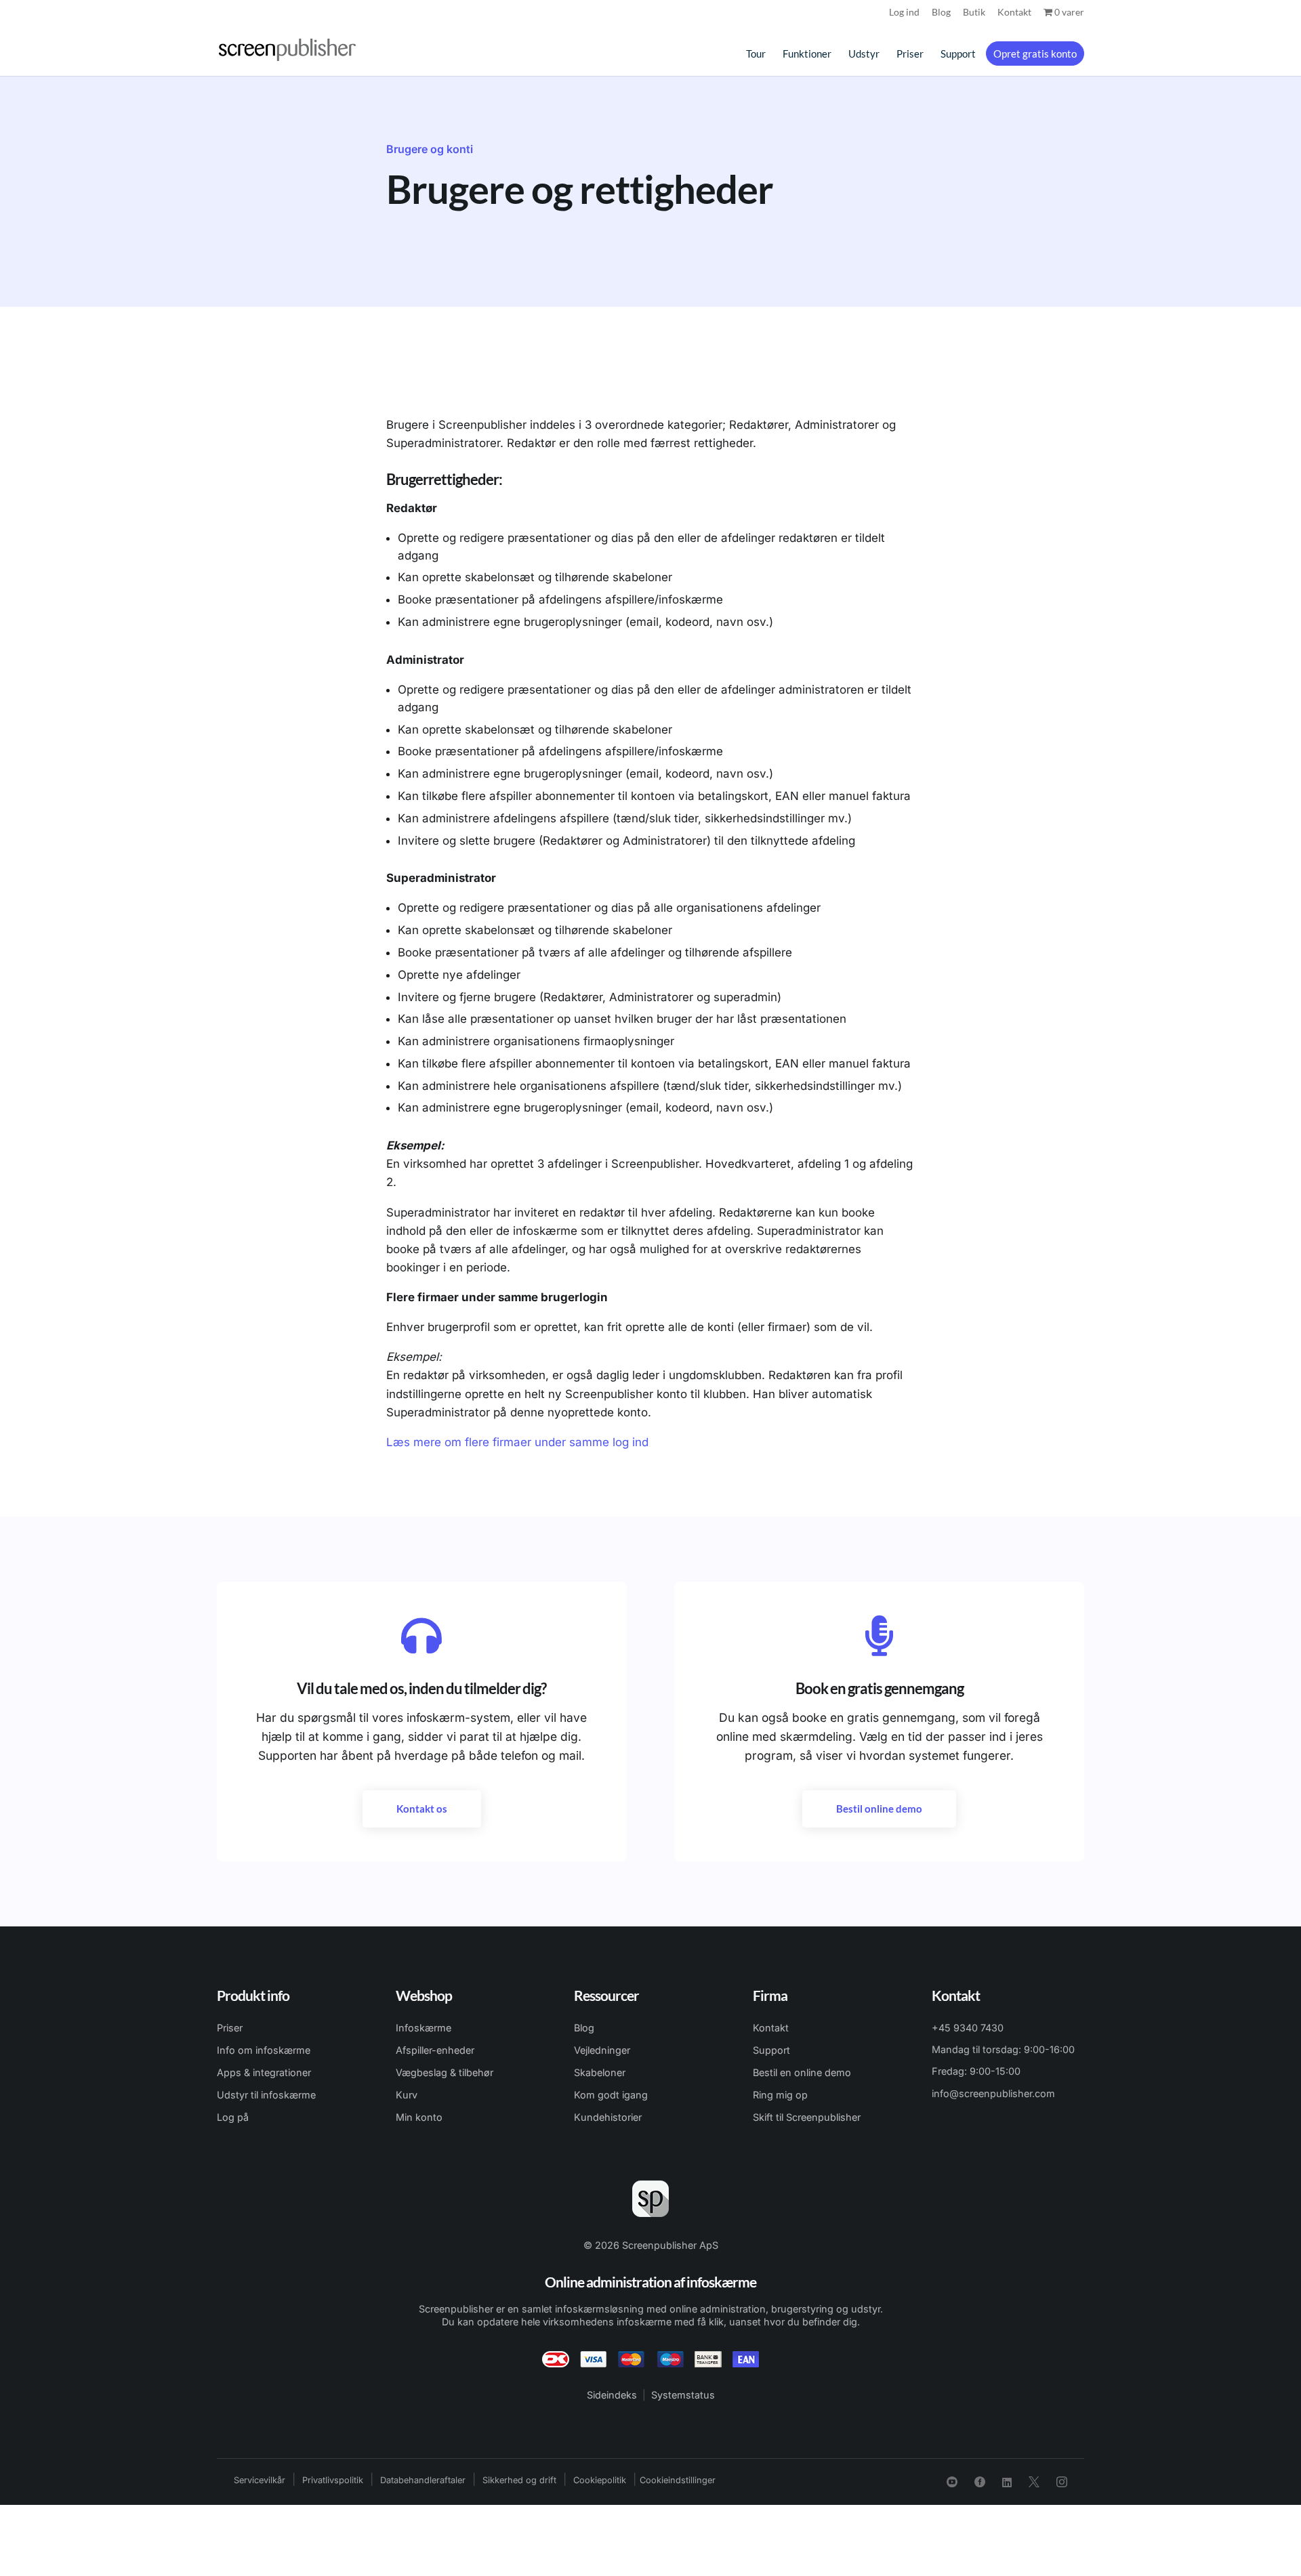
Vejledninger (602, 2050)
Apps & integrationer (264, 2072)
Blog (941, 13)
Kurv (407, 2095)
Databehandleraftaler (423, 2480)
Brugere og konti (430, 149)
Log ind (904, 13)
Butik (974, 13)
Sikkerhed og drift (519, 2480)
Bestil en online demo (802, 2072)
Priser (910, 54)
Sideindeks (612, 2395)
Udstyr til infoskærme (266, 2095)
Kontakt (1014, 13)
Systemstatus (683, 2395)
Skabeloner (600, 2072)
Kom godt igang (611, 2095)
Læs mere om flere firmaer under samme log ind (517, 1442)
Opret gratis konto (1035, 54)
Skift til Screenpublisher (807, 2117)
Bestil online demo (879, 1809)
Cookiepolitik (600, 2480)
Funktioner (807, 54)
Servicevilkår (260, 2480)
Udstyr (864, 54)
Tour (756, 54)
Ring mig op (780, 2095)
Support (958, 54)
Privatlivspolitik (333, 2480)
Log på (233, 2117)
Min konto (419, 2117)
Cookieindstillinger (678, 2480)
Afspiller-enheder (435, 2050)
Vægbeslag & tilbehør (445, 2072)
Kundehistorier (608, 2117)
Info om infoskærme (264, 2050)
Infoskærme (424, 2028)
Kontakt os (422, 1809)
